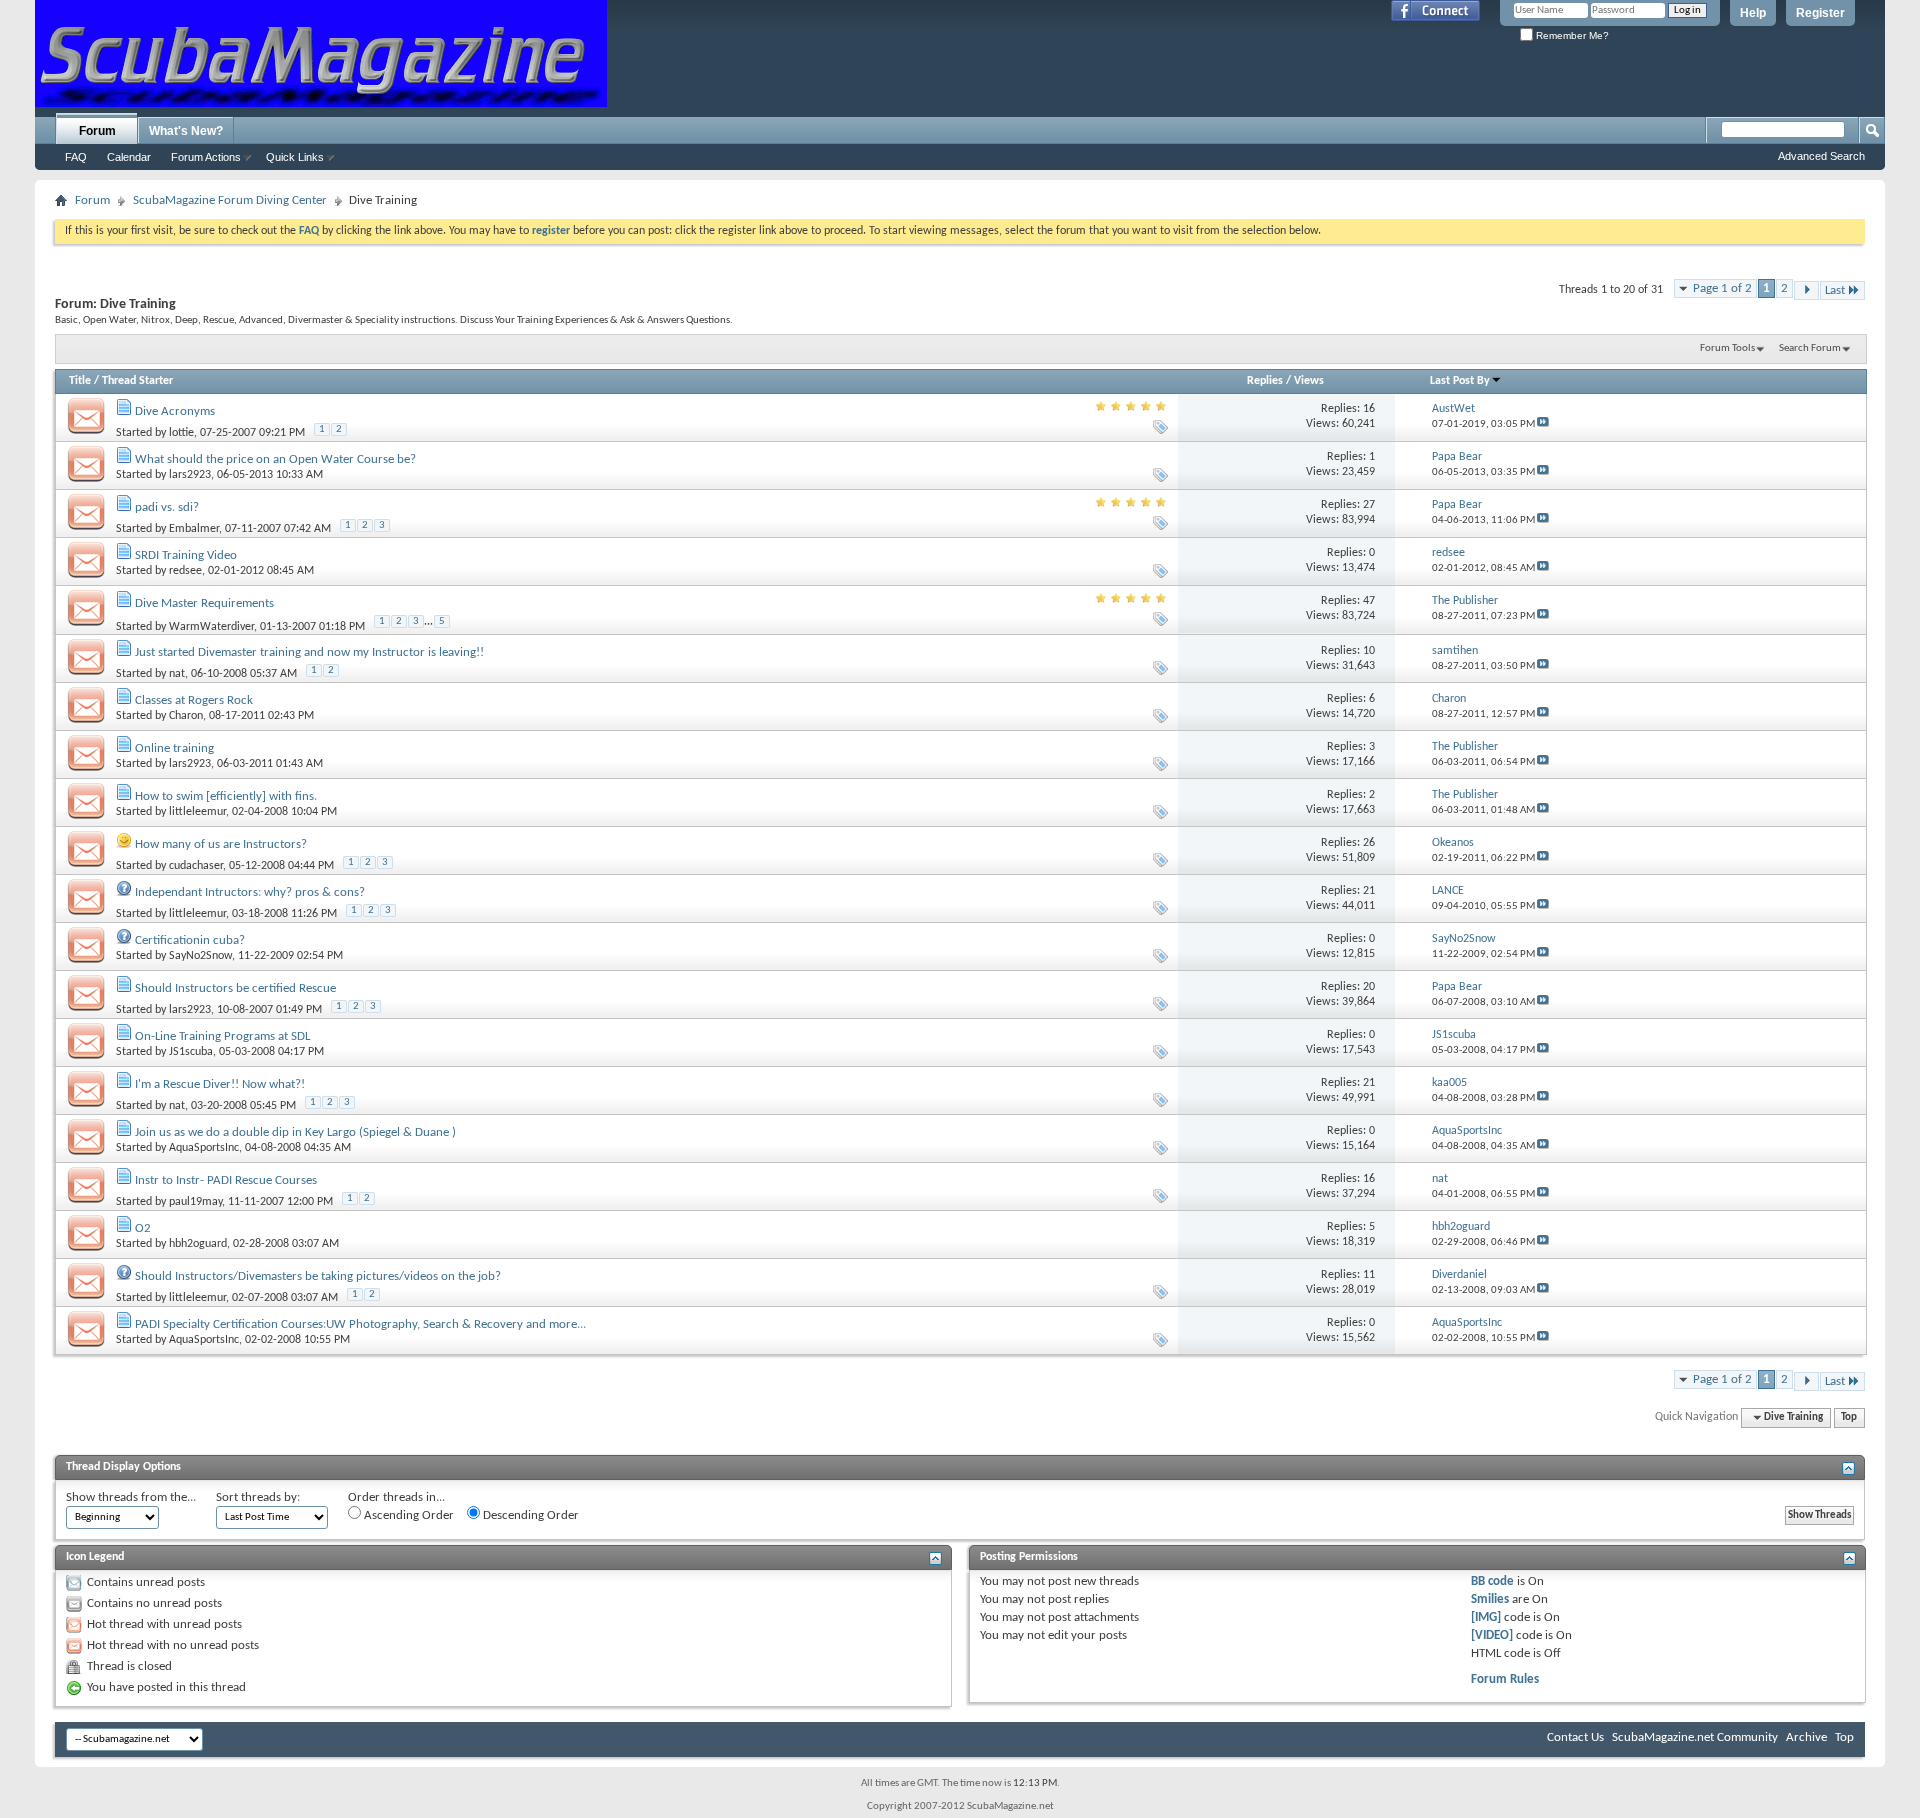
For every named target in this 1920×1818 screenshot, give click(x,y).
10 (1369, 651)
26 (1369, 843)
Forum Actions (206, 157)
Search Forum (1810, 348)
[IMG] (1486, 1617)
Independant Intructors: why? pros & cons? (250, 892)
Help (1753, 13)
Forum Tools (1727, 348)
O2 (143, 1228)
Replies (1265, 381)
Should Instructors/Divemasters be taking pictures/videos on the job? (318, 1276)
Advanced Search (1821, 156)
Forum (97, 131)
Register (1820, 13)
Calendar (129, 157)
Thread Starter (137, 381)
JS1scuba (191, 1052)
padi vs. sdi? (167, 507)
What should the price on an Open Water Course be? (275, 459)
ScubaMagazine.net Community (1695, 1737)
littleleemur (197, 812)
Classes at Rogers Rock (194, 700)
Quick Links (295, 157)
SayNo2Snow (200, 956)
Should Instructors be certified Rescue (235, 988)
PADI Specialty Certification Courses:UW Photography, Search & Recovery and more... (360, 1324)
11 (1369, 1275)
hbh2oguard (198, 1244)
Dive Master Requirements (204, 603)
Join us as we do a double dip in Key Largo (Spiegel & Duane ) (295, 1132)
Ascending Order (407, 1515)
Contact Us (1575, 1737)
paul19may (195, 1202)
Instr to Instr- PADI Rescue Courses (226, 1180)
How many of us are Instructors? (221, 844)
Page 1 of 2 (1722, 288)
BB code (1492, 1581)
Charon (186, 716)
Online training (174, 748)
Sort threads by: (258, 1497)
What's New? (186, 131)
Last (1835, 290)
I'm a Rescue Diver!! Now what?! (220, 1084)
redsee (185, 571)
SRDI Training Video (186, 555)
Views (1309, 381)
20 (1369, 987)
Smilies (1490, 1599)
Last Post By (1460, 381)
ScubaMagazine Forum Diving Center (230, 200)
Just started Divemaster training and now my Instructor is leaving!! (309, 652)
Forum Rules (1505, 1679)
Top (1849, 1417)
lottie (181, 433)
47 (1369, 601)
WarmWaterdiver (211, 626)
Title (80, 381)
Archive (1806, 1737)
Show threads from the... (131, 1497)
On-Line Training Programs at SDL (222, 1036)
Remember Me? (1571, 35)
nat (177, 674)
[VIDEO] (1492, 1635)
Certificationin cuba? (190, 940)
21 (1369, 891)
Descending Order (529, 1515)
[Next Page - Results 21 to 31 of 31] (1806, 290)
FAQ (76, 157)
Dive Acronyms (175, 411)
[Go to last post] (1543, 424)
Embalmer (194, 529)
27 (1369, 505)
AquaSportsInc (204, 1148)
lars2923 (190, 475)
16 (1369, 409)
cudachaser (196, 866)
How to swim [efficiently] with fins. (226, 796)
